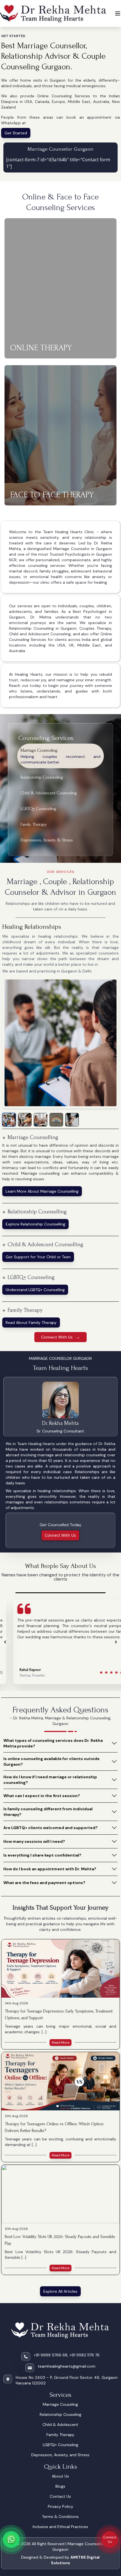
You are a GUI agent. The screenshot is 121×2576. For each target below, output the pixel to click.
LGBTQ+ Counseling (60, 2445)
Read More (60, 2043)
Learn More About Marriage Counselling (42, 1191)
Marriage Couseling (60, 2404)
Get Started (16, 133)
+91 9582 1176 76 (85, 2355)
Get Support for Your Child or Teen (38, 1257)
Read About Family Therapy (31, 1323)
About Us (60, 2476)
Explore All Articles (60, 2291)
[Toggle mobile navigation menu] (118, 13)
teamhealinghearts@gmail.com (67, 2366)
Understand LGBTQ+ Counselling (35, 1290)
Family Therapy (60, 2435)
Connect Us (110, 2539)
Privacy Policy (60, 2506)
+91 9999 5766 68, (51, 2355)
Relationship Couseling (60, 2414)
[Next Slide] (116, 1642)
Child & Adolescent (60, 2425)
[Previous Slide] (5, 1642)
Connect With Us (60, 1535)
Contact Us (60, 2496)
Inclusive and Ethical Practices (60, 2527)
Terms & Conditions (60, 2517)
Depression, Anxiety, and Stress (60, 2455)
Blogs (60, 2486)
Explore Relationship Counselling (35, 1224)
